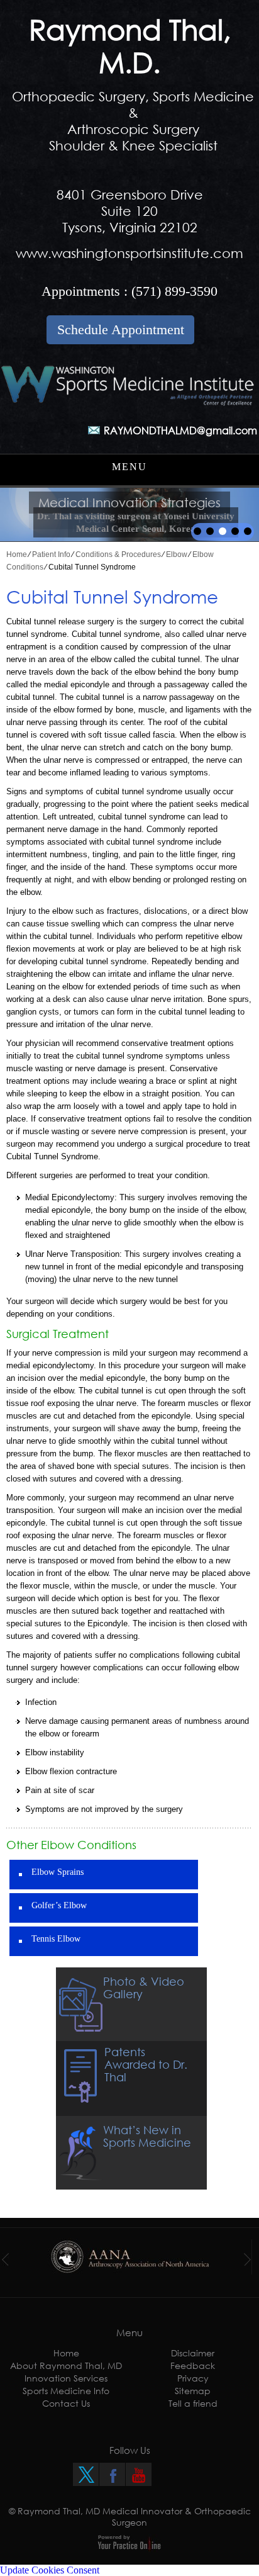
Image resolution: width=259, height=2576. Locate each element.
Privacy (193, 2378)
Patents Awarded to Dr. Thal (146, 2064)
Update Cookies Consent (50, 2570)
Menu (129, 467)
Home (17, 554)
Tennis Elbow (56, 1939)
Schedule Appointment (121, 329)
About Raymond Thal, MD (66, 2365)
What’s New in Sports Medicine (147, 2136)
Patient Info (51, 554)
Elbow (177, 554)
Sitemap (193, 2391)
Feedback (193, 2365)
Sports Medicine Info (66, 2391)
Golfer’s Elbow (59, 1905)
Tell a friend (193, 2403)
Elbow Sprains (58, 1872)
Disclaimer (193, 2353)
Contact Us (66, 2403)
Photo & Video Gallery (144, 1988)
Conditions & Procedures (118, 554)
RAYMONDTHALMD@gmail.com (180, 430)
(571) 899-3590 (174, 291)
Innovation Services (66, 2378)
